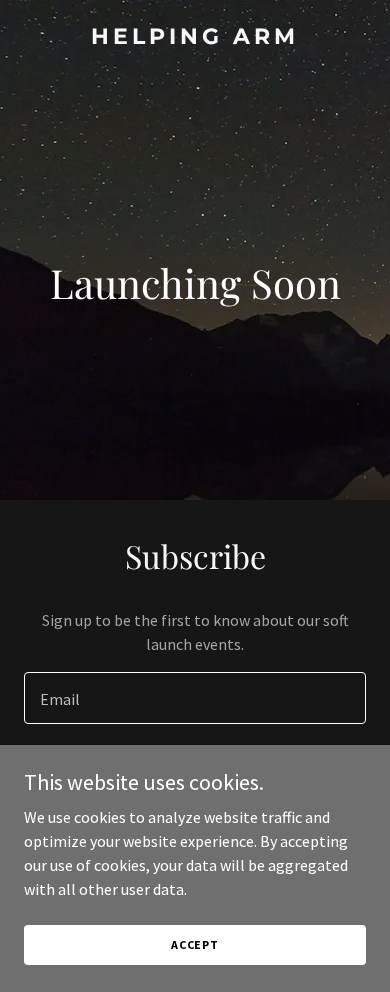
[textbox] (195, 698)
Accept (195, 944)
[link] (195, 38)
